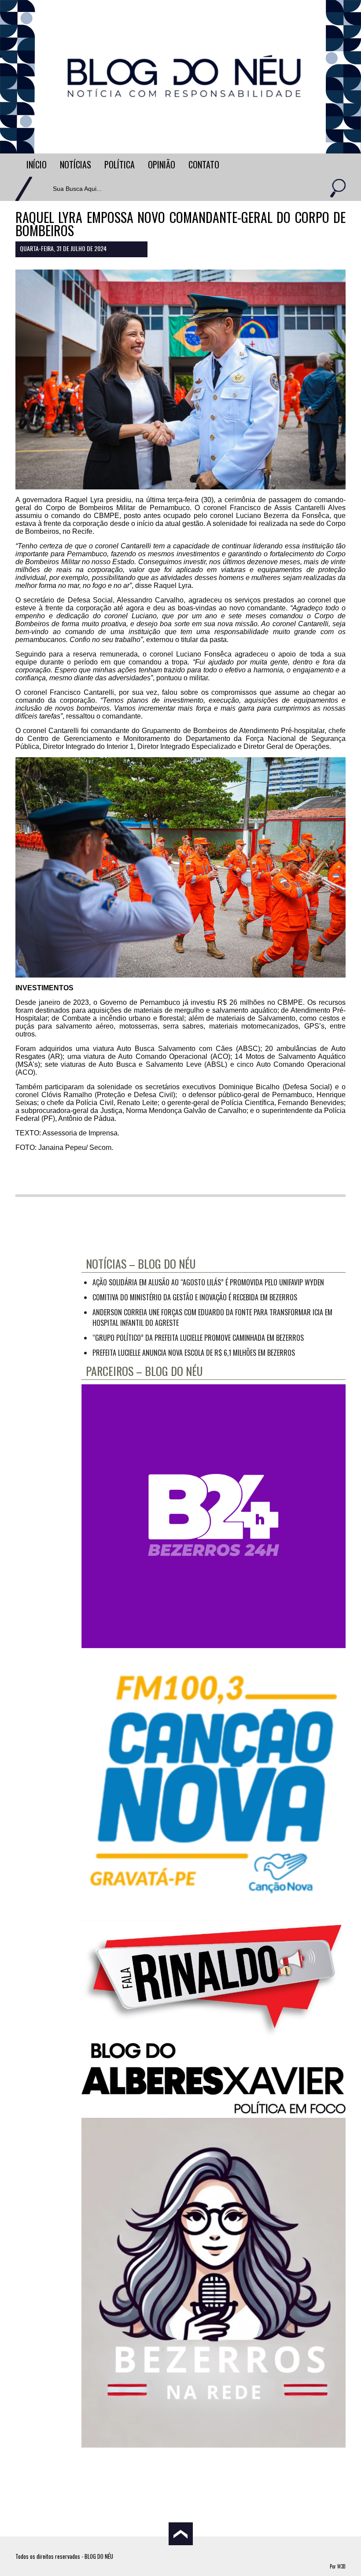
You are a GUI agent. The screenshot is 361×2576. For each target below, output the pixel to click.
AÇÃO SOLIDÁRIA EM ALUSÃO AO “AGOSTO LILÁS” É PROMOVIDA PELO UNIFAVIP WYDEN (208, 1282)
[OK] (337, 189)
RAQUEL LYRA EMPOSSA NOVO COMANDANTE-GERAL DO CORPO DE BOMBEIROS (180, 224)
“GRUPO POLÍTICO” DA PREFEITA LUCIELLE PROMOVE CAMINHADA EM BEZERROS (198, 1338)
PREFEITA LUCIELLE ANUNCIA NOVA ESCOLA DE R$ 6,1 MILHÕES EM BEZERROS (194, 1353)
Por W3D (338, 2566)
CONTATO (204, 164)
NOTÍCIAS (76, 164)
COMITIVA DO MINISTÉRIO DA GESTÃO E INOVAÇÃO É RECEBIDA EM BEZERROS (195, 1297)
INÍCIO (37, 164)
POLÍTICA (120, 164)
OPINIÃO (162, 164)
